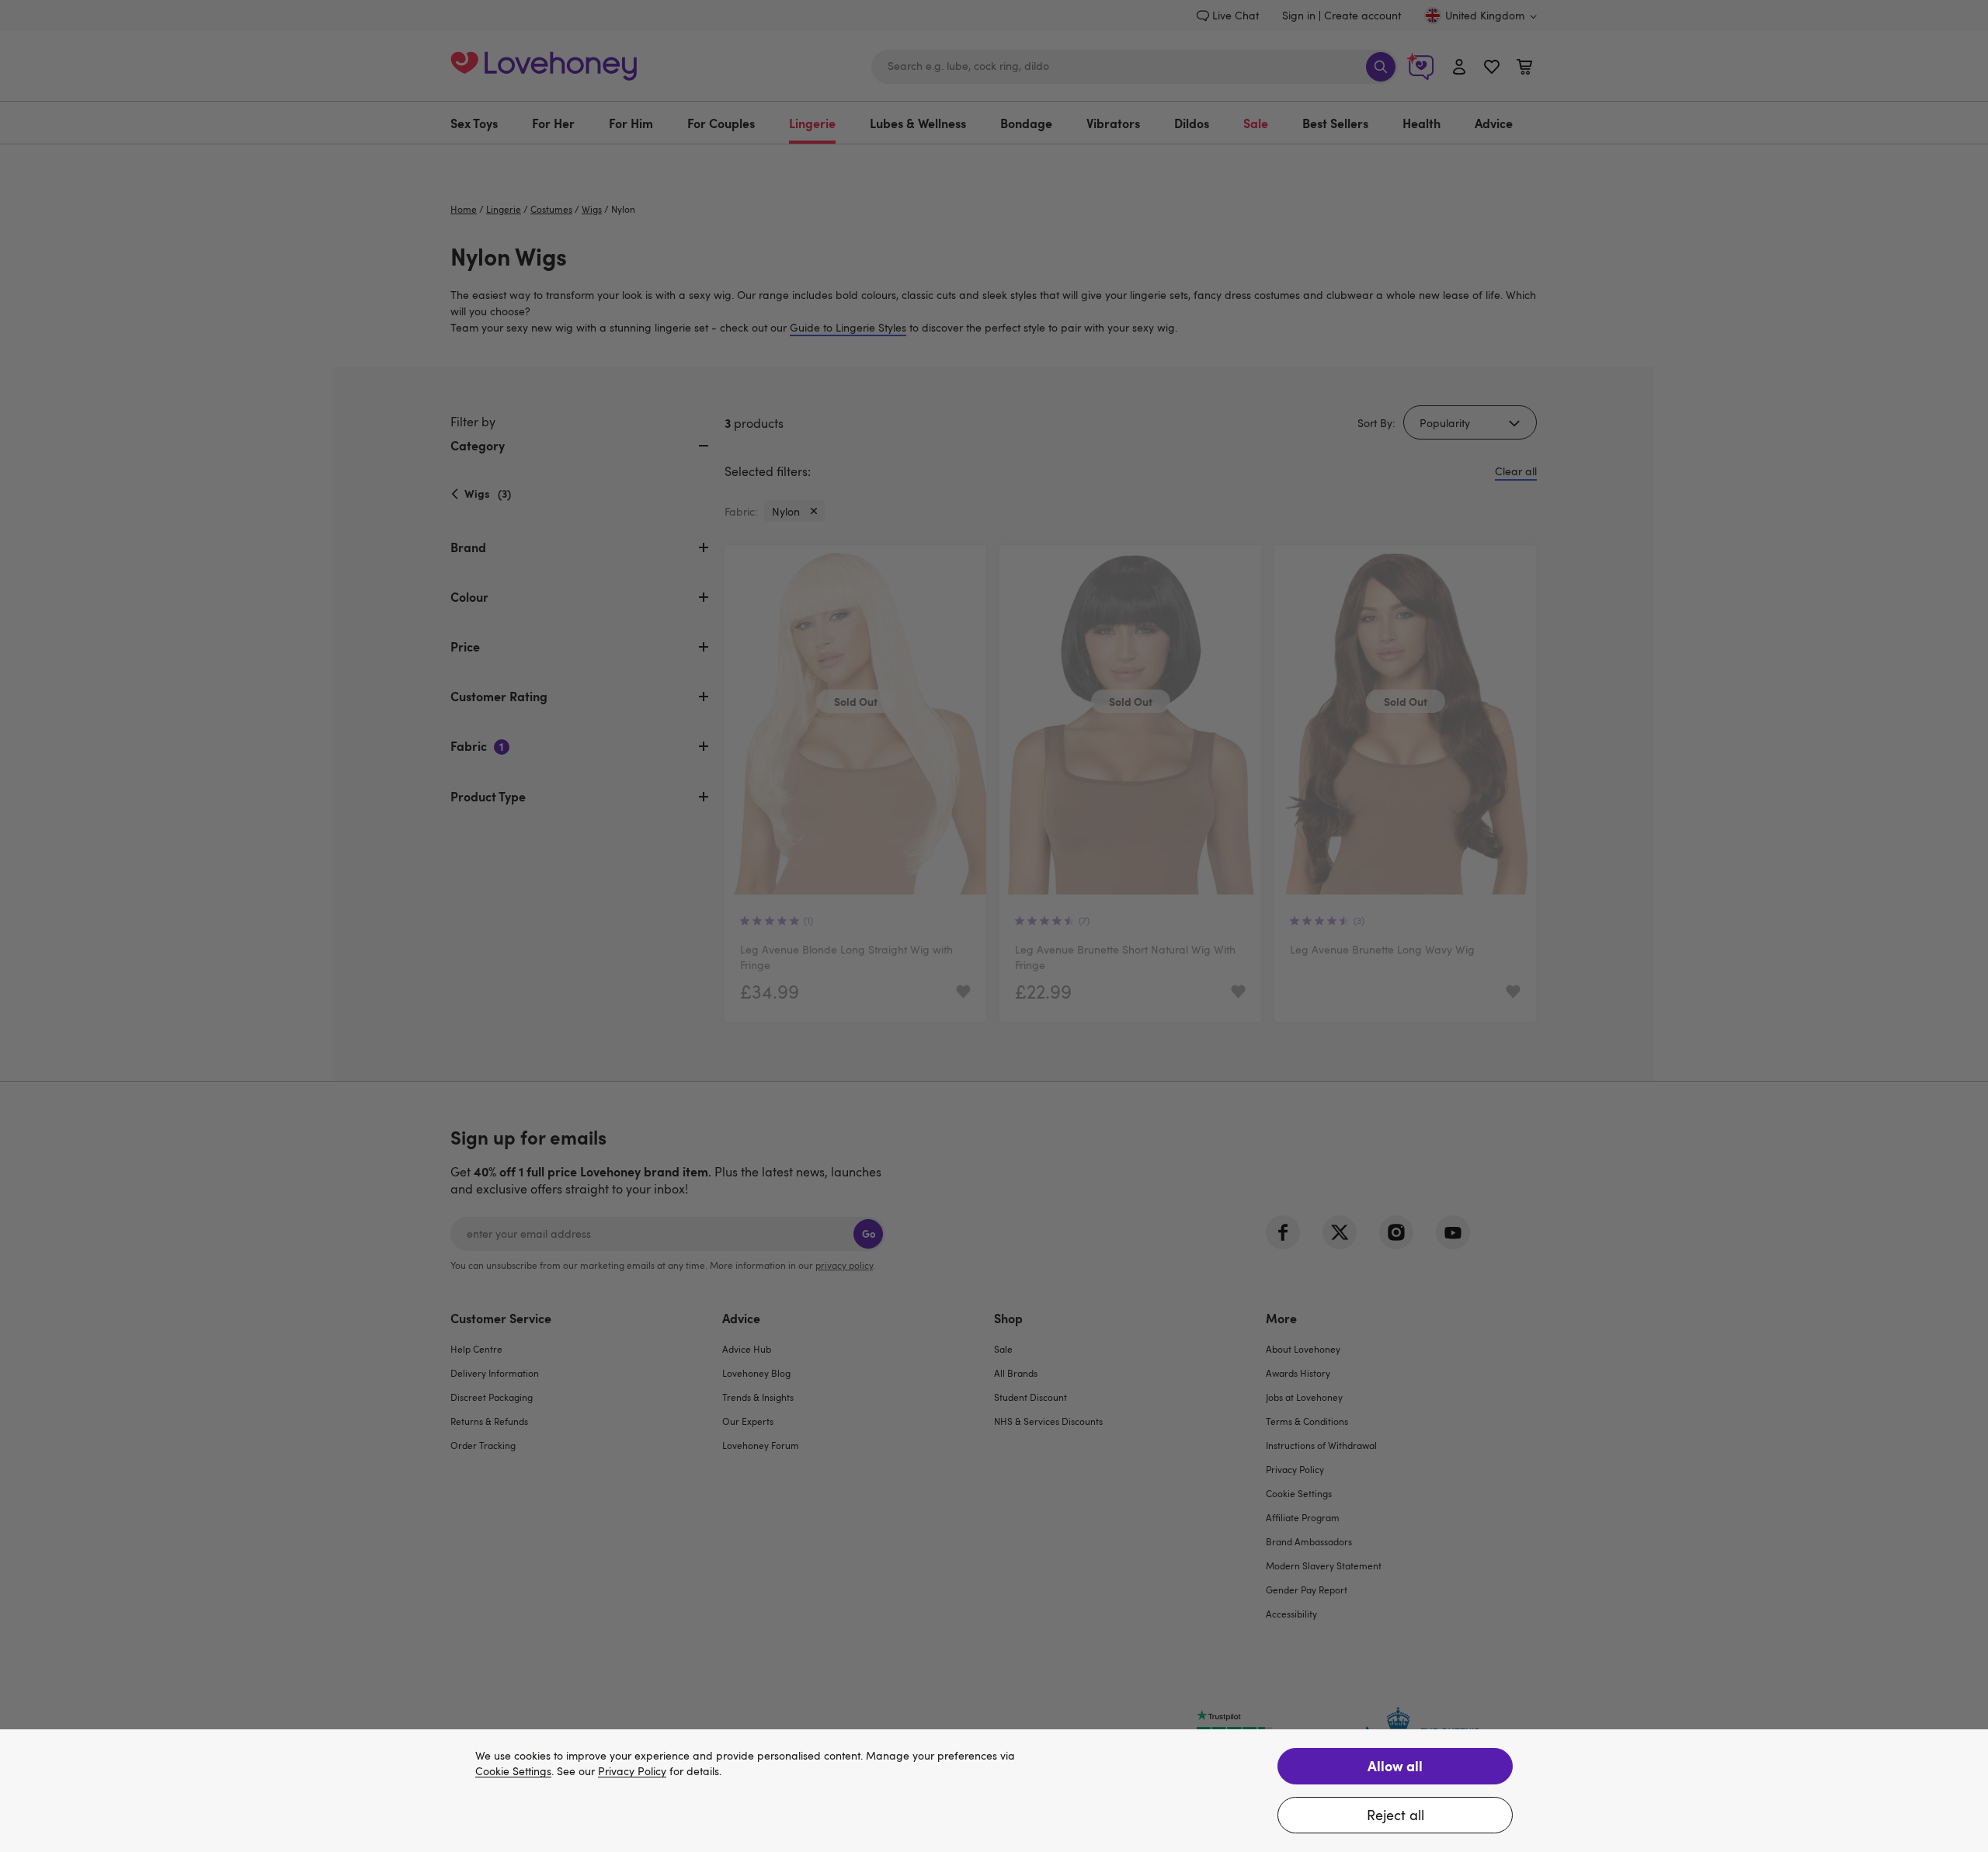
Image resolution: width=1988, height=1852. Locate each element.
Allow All (1395, 1765)
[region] (994, 1791)
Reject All (1395, 1815)
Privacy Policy (632, 1772)
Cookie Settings (513, 1772)
